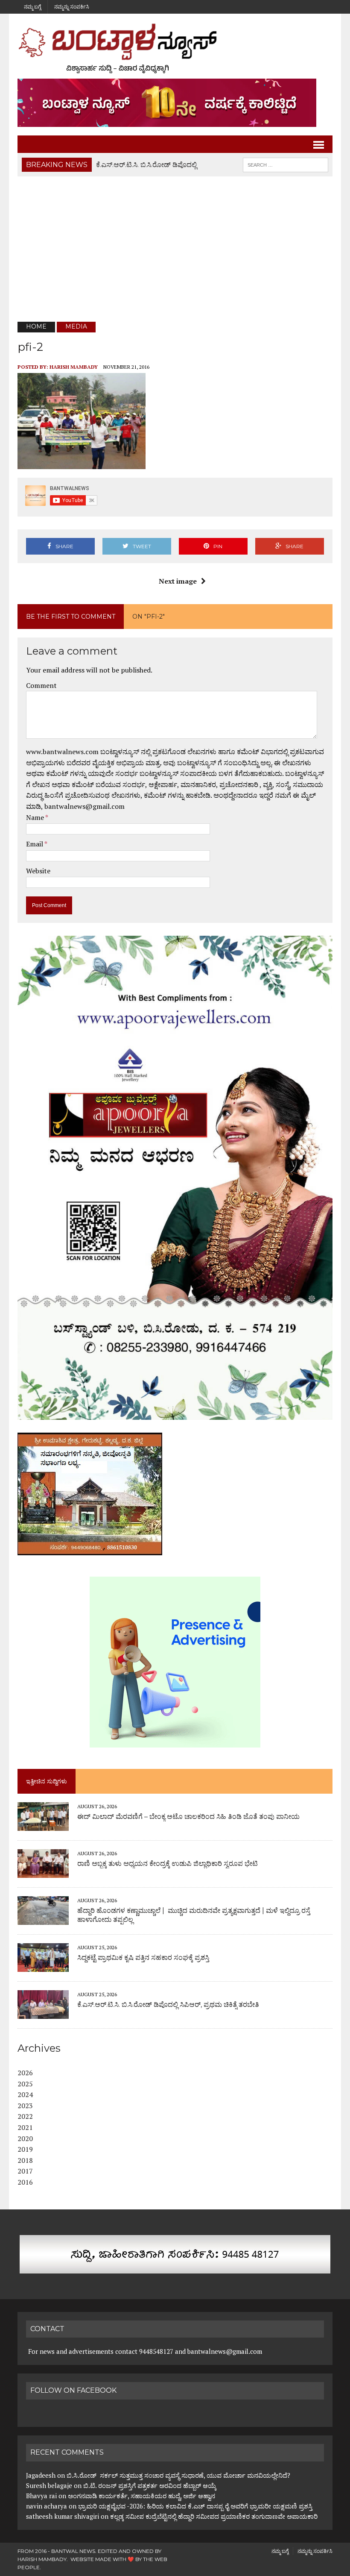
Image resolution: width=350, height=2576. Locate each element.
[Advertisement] (175, 249)
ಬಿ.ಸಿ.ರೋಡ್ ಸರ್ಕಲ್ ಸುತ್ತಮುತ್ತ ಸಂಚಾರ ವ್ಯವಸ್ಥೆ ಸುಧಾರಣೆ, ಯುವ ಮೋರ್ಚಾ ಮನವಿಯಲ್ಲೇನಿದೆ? (178, 2475)
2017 (25, 2171)
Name (36, 817)
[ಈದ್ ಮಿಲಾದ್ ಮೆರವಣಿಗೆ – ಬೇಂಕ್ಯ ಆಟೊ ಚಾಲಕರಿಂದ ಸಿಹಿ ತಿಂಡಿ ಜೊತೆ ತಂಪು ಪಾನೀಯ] (43, 1825)
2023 (25, 2106)
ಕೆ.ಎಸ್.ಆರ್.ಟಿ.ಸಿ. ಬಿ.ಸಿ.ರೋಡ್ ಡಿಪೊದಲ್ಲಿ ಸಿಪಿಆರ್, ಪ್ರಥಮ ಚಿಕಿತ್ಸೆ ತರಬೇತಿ (168, 2005)
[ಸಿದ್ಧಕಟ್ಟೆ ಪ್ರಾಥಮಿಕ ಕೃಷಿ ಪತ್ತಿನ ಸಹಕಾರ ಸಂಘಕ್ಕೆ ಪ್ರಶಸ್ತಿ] (43, 1966)
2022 (25, 2116)
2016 (25, 2182)
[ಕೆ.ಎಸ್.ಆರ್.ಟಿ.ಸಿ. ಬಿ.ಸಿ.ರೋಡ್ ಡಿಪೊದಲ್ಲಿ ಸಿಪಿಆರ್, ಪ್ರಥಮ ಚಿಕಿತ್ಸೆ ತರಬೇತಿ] (43, 2013)
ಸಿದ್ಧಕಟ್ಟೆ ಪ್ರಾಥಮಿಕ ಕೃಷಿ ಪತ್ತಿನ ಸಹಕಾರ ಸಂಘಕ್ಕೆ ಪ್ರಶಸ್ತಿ (143, 1958)
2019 (25, 2149)
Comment (41, 685)
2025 (25, 2084)
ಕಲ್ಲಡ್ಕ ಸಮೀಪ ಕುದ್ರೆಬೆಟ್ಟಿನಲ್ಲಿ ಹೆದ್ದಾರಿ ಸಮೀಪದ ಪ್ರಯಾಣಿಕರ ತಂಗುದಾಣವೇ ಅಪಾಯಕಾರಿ (215, 2516)
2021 (25, 2127)
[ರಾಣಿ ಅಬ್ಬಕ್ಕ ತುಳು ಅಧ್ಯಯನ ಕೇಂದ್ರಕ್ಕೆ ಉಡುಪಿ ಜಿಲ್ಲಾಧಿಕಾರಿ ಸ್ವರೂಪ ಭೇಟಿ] (43, 1872)
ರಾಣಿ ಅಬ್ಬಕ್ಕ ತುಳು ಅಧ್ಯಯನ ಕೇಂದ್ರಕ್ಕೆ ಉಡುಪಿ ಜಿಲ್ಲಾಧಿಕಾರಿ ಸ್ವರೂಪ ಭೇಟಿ (168, 1864)
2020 (25, 2138)
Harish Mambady (74, 367)
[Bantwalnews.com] (175, 48)
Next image (178, 581)
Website (38, 871)
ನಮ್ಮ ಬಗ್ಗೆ (32, 7)
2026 (25, 2073)
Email (35, 844)
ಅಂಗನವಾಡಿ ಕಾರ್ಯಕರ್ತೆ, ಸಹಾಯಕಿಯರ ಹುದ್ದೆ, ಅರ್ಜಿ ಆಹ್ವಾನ (141, 2496)
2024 (25, 2094)
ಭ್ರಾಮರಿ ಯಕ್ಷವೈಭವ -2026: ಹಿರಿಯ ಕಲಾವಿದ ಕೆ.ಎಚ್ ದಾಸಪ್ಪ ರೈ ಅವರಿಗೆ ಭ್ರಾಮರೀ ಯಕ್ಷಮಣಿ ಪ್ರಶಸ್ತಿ (195, 2506)
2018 (25, 2160)
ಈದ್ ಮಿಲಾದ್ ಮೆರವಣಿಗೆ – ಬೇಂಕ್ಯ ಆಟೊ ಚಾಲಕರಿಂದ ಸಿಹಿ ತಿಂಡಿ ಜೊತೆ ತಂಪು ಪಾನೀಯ (188, 1817)
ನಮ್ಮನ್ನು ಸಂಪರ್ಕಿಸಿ (72, 7)
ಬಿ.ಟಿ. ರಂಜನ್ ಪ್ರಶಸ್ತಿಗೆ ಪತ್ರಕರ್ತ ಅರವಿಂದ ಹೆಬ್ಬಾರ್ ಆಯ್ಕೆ (150, 2485)
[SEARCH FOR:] (286, 164)
